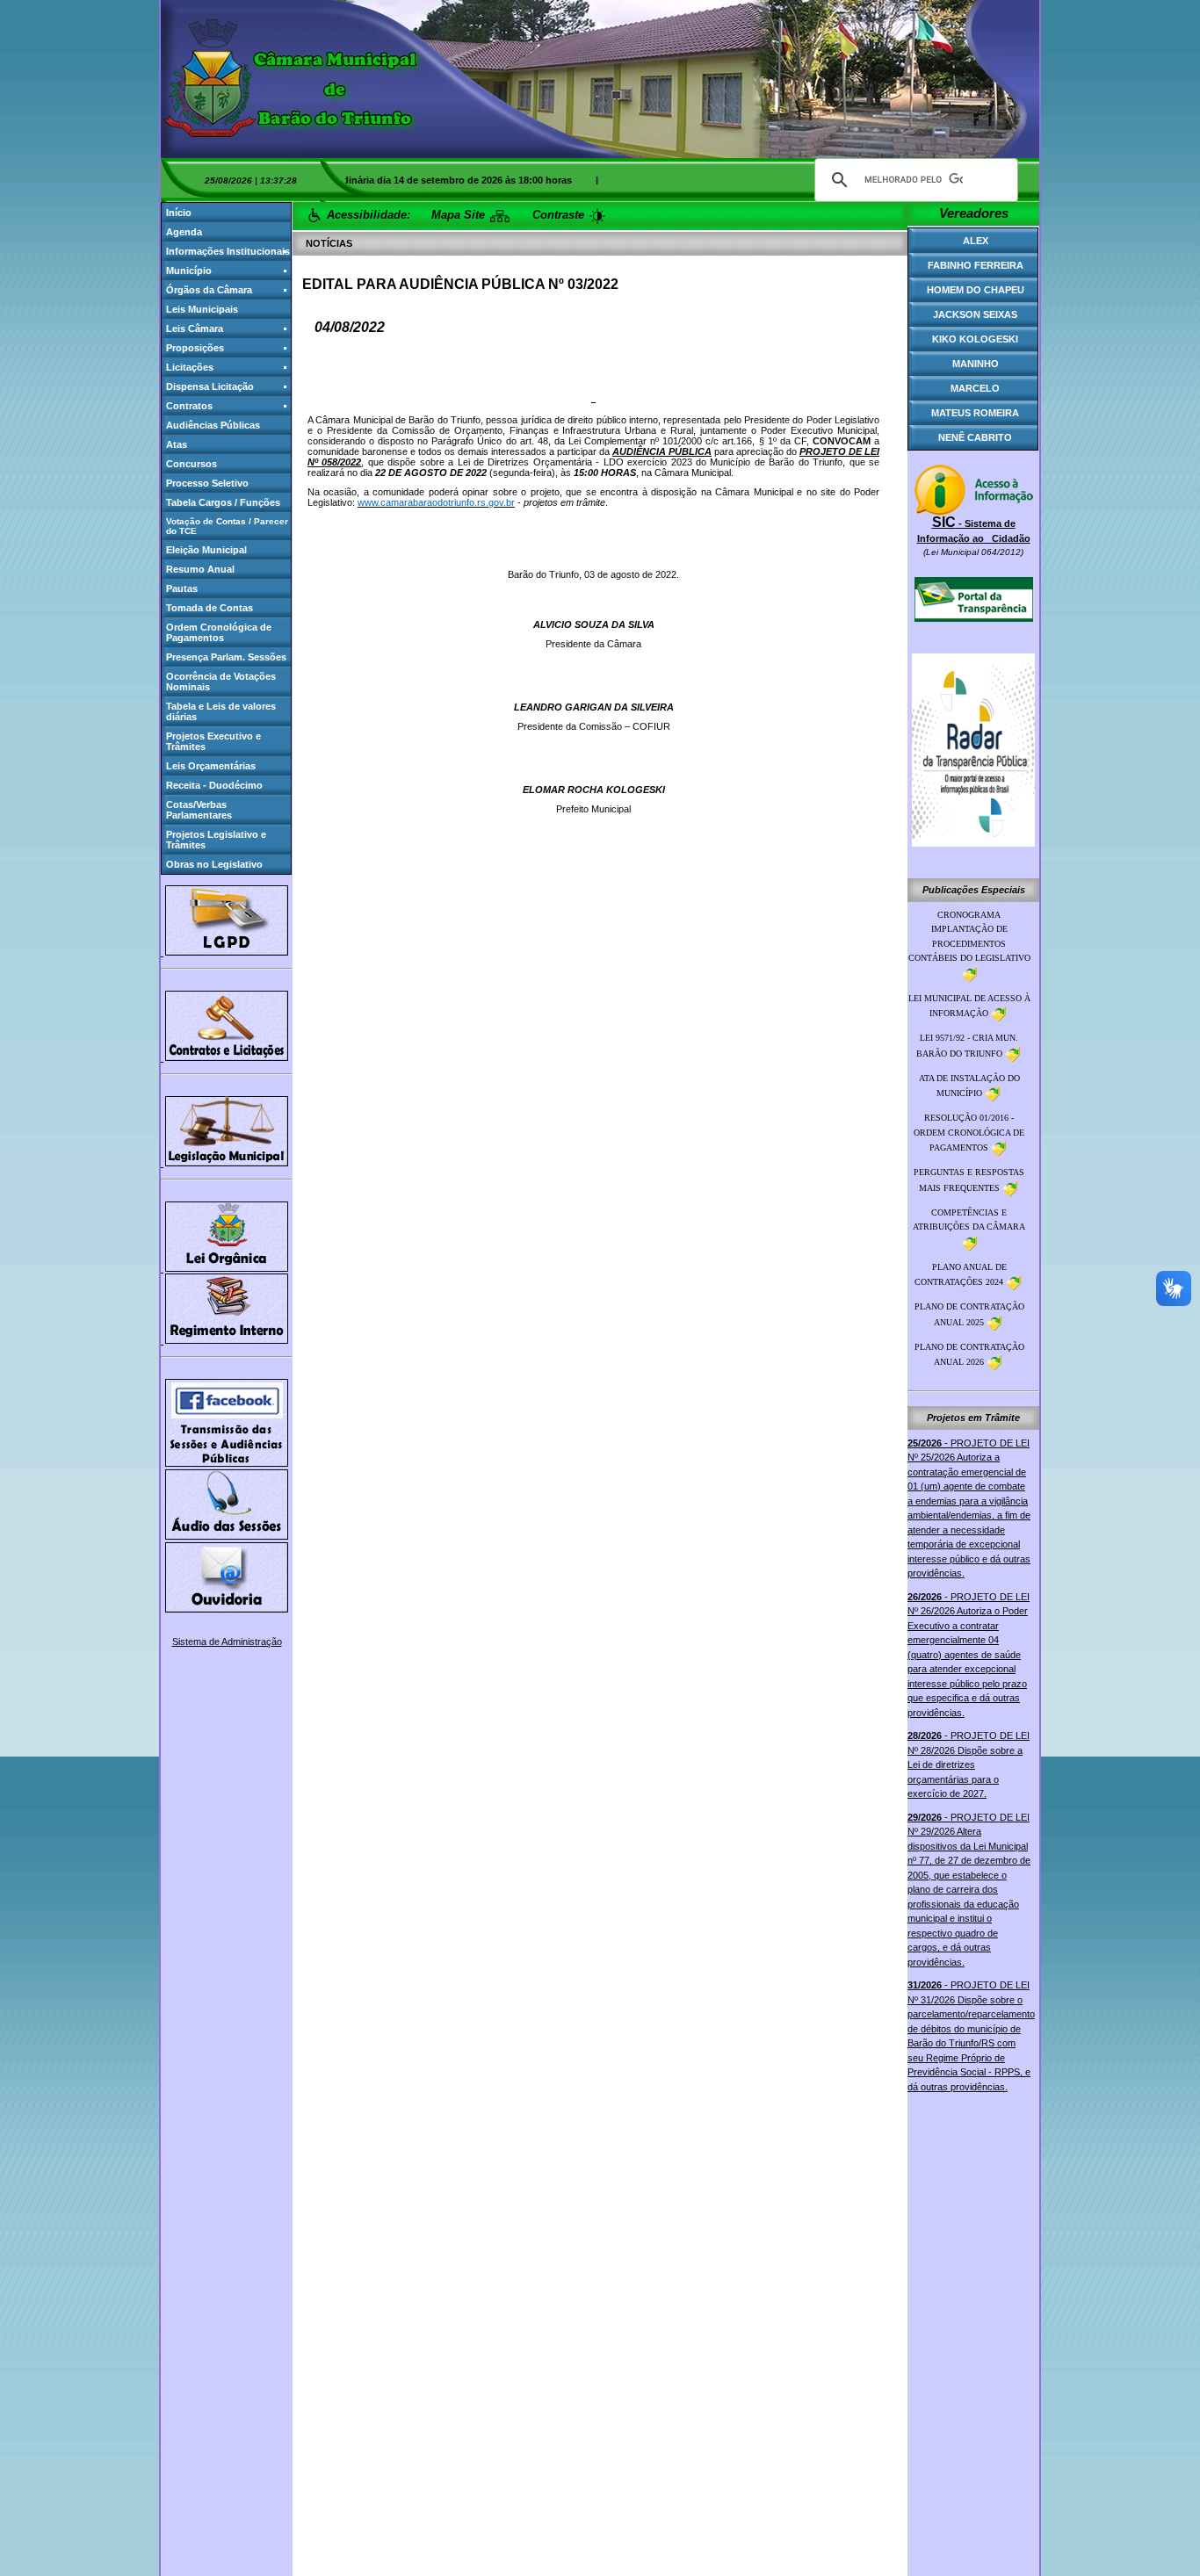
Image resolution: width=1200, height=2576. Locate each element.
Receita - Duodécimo (214, 785)
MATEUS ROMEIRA (975, 413)
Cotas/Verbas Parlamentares (199, 810)
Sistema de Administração (227, 1642)
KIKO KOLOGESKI (975, 339)
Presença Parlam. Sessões (226, 657)
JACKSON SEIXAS (975, 314)
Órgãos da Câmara (209, 290)
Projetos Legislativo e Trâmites (216, 840)
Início (179, 213)
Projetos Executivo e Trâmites (213, 741)
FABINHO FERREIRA (976, 265)
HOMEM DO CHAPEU (976, 290)
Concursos (192, 464)
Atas (177, 444)
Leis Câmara (195, 328)
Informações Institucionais (228, 251)
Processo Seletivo (207, 483)
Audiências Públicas (213, 425)
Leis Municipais (202, 309)
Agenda (184, 232)
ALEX (976, 241)
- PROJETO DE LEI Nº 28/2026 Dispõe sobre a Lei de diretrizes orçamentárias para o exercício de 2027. (969, 1764)
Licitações (190, 367)
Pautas (182, 588)
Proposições (195, 348)
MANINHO (976, 364)
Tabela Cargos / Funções (223, 502)
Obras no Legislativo (214, 864)
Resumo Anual (200, 569)
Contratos (189, 406)
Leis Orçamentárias (211, 766)
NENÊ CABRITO (975, 437)
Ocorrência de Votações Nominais (221, 682)
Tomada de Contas (210, 608)
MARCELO (975, 388)
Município (189, 271)
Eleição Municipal (206, 550)
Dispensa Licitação (210, 386)
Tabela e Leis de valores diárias (221, 711)
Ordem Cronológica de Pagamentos (219, 632)
